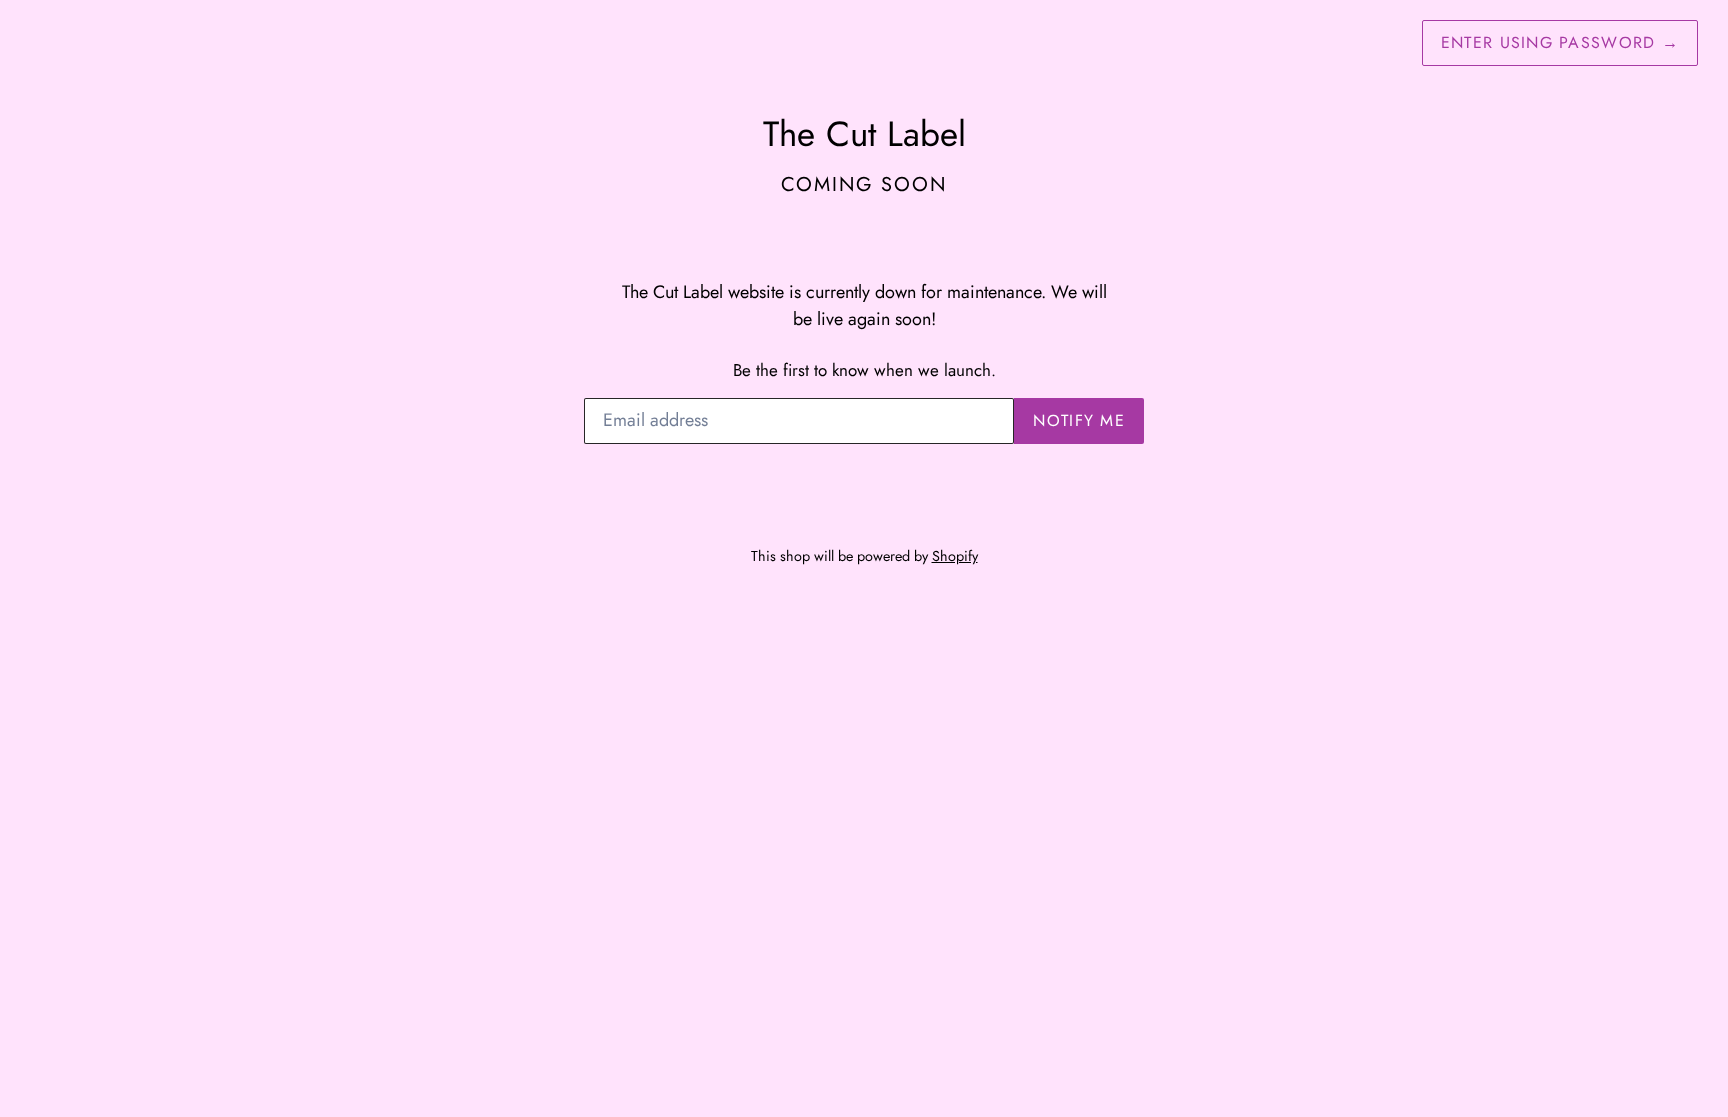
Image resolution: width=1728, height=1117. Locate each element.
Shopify (955, 556)
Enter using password (1560, 42)
